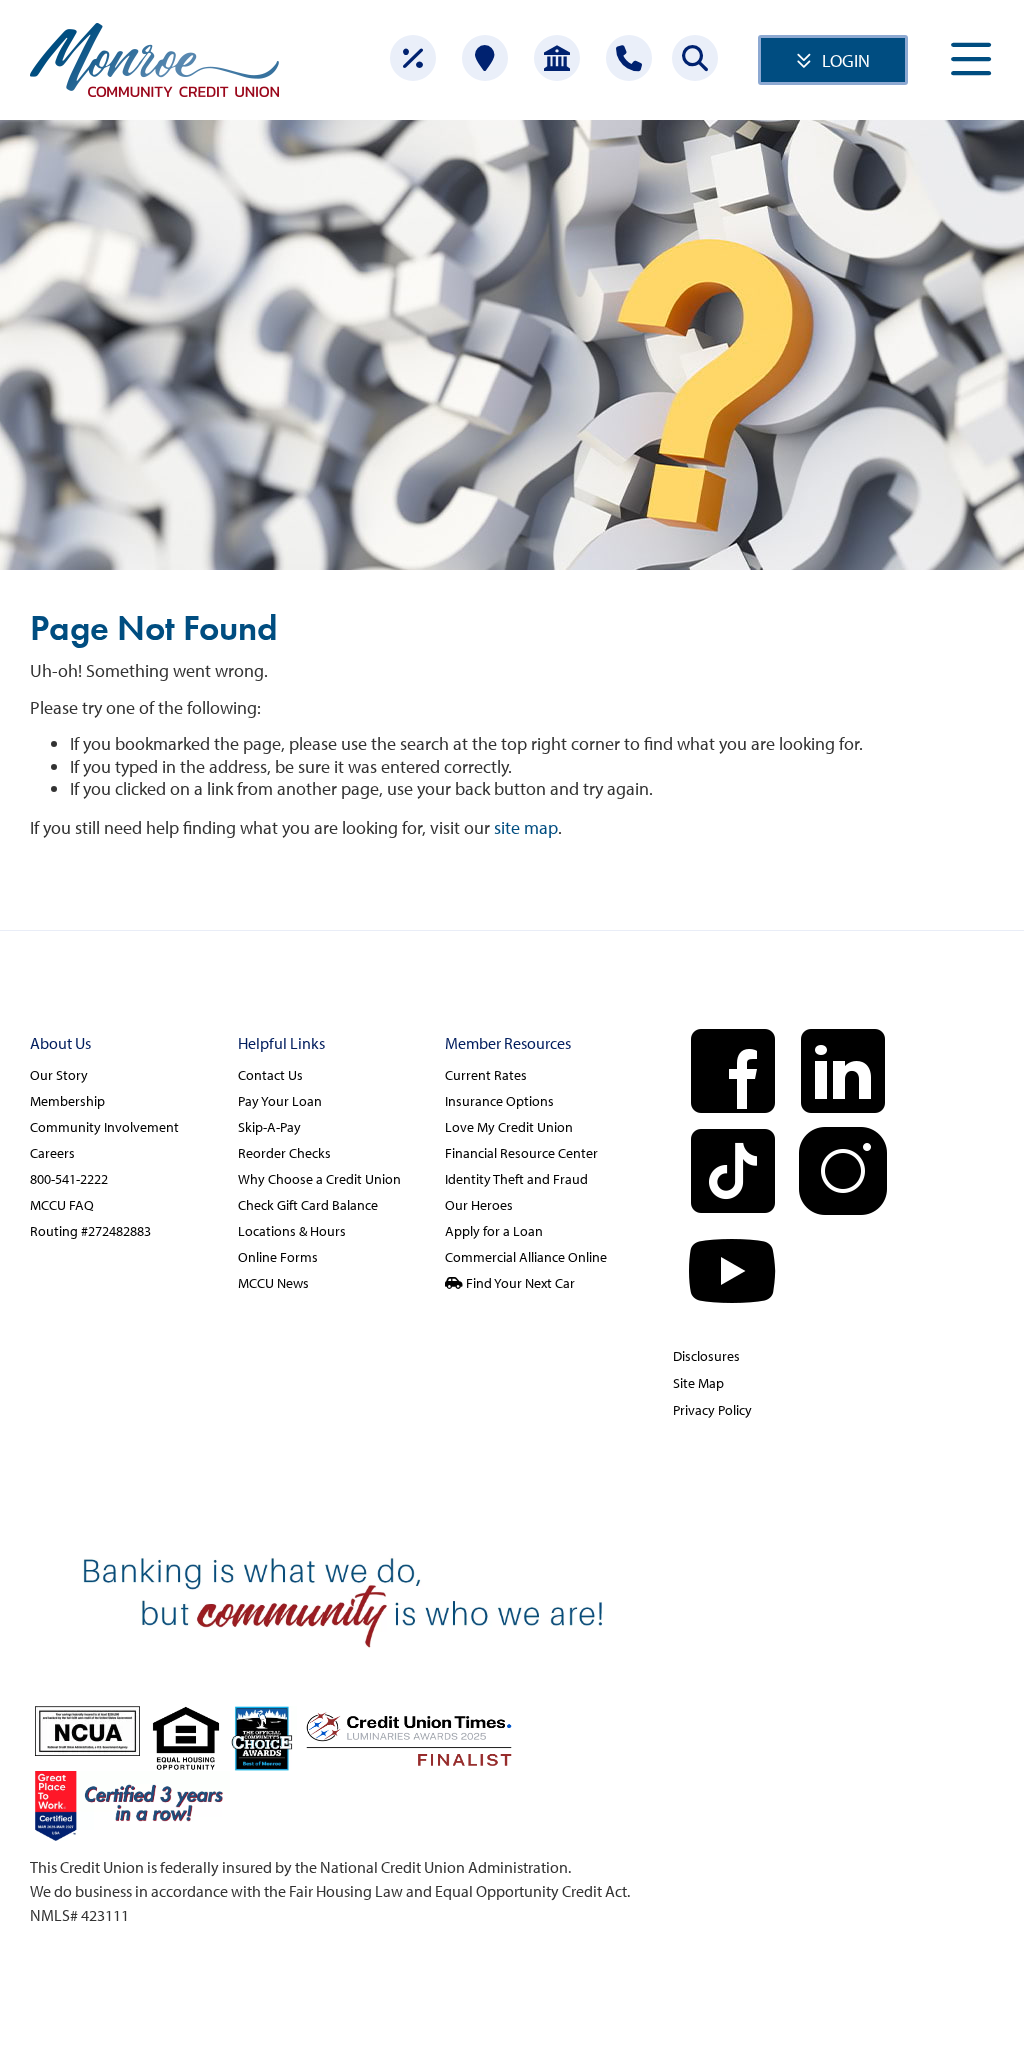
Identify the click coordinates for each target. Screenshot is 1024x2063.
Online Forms (278, 1257)
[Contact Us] (629, 58)
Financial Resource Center (521, 1153)
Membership (67, 1101)
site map (526, 827)
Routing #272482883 (90, 1231)
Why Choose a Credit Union (319, 1179)
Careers (52, 1153)
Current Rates (486, 1075)
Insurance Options (499, 1101)
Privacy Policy (712, 1410)
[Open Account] (557, 58)
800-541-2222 (69, 1179)
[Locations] (485, 58)
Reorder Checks (284, 1153)
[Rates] (413, 58)
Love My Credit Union (509, 1127)
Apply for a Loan (494, 1231)
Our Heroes (479, 1205)
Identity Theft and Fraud (516, 1179)
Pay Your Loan (280, 1101)
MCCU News (273, 1283)
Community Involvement (104, 1127)
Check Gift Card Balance (308, 1205)
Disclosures (706, 1356)
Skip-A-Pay (269, 1127)
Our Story (59, 1075)
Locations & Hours (292, 1231)
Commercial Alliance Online (526, 1257)
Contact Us (270, 1075)
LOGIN (846, 60)
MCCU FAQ (62, 1205)
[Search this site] (695, 58)
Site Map (698, 1383)
